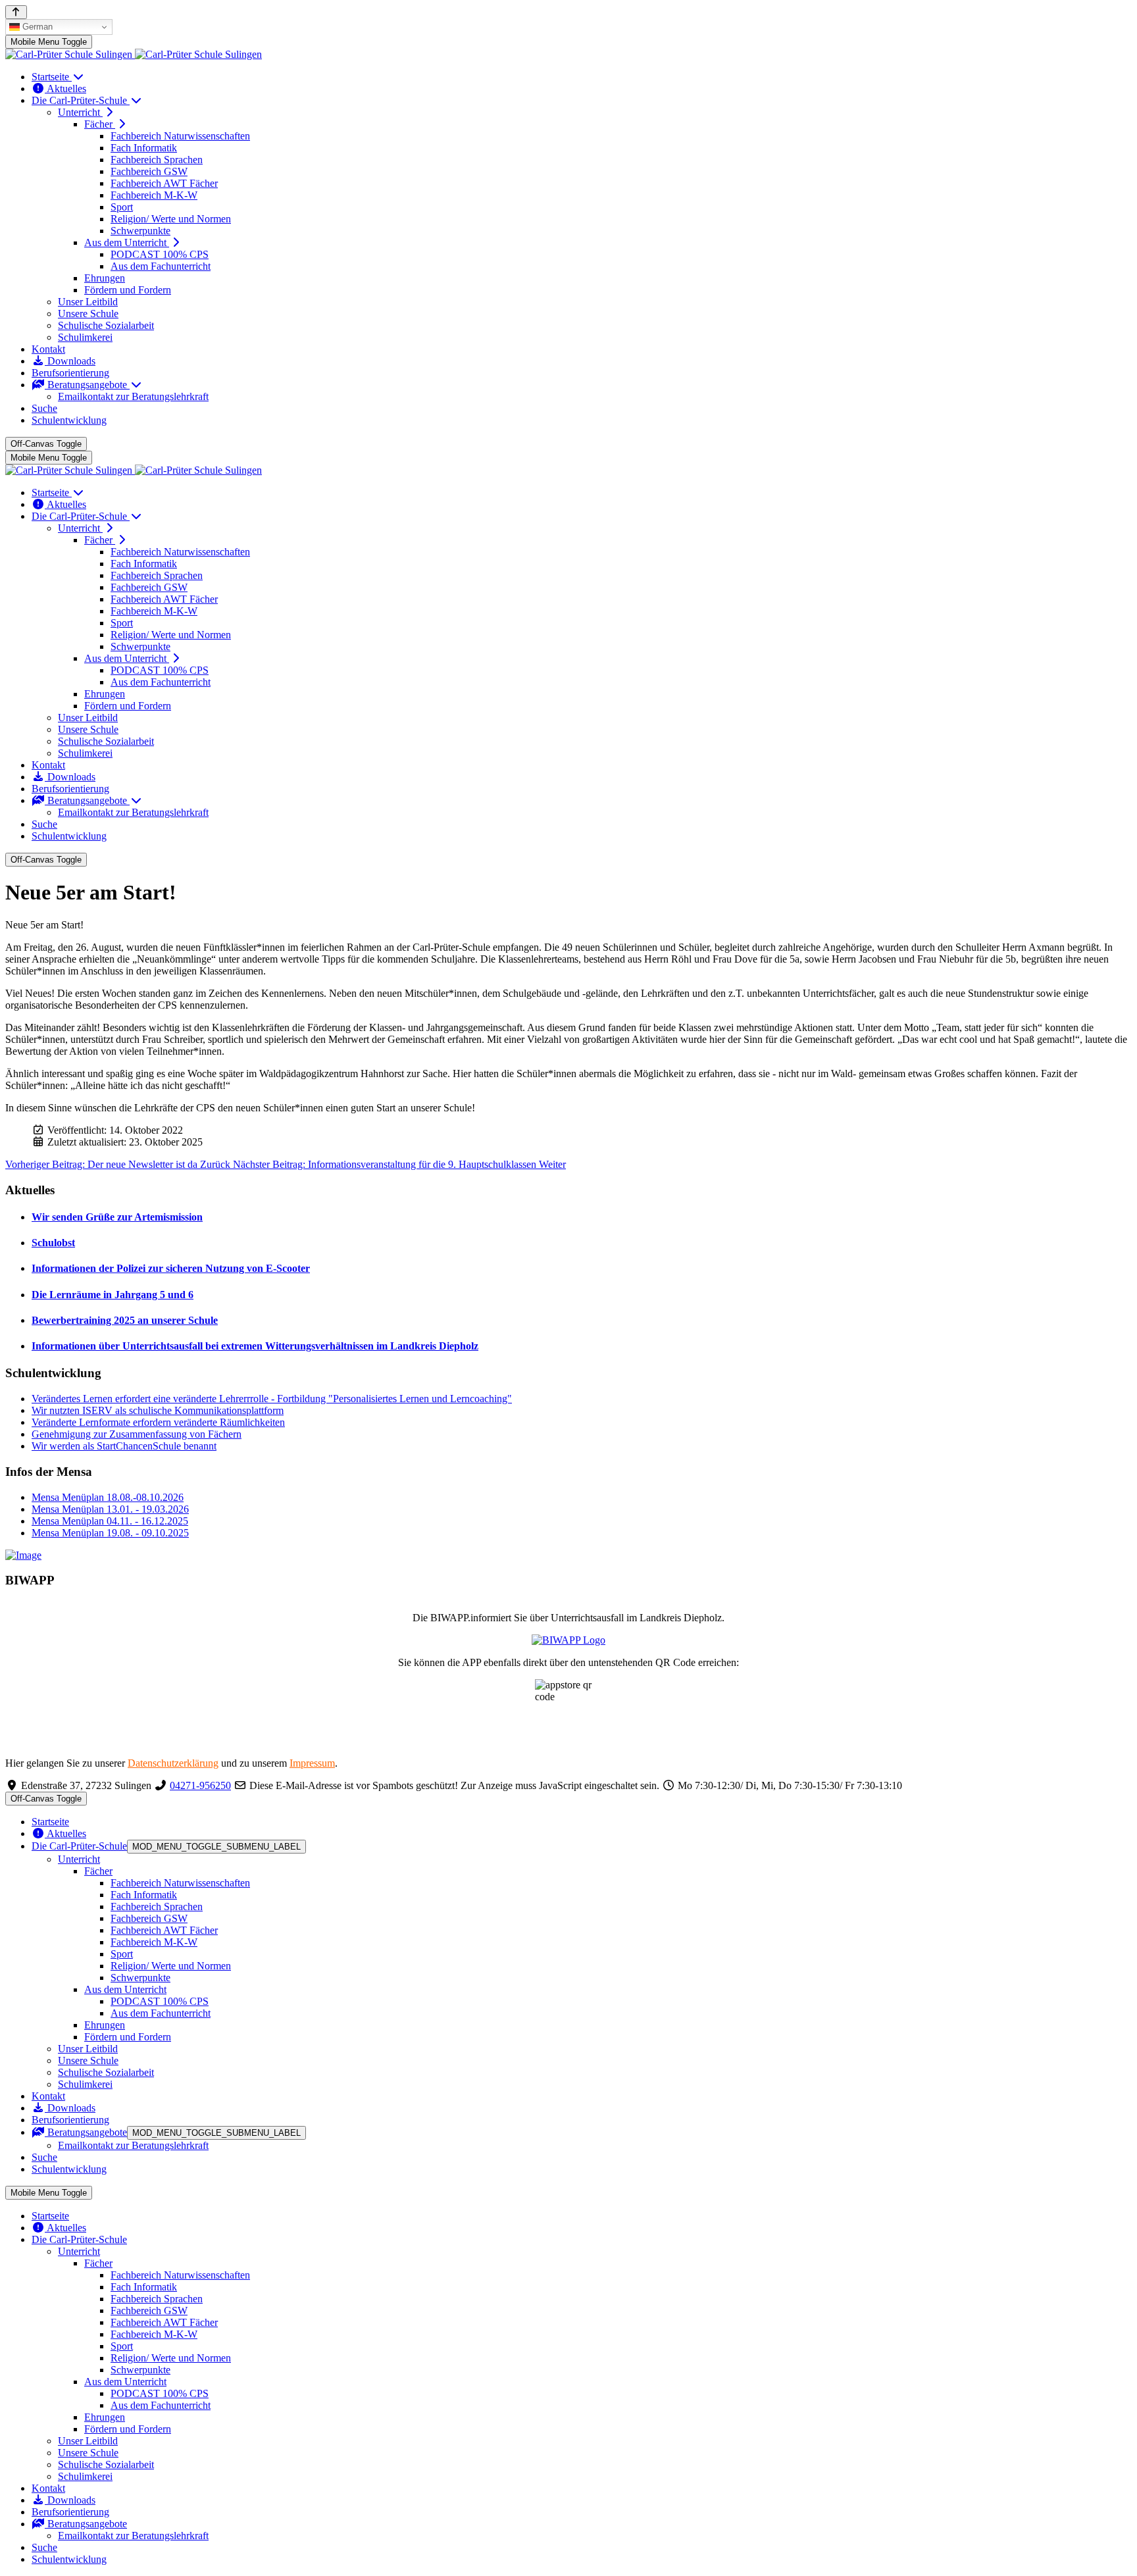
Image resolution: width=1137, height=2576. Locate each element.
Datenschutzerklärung (173, 1763)
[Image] (568, 1555)
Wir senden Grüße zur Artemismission (117, 1217)
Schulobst (53, 1243)
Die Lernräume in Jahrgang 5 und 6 (113, 1295)
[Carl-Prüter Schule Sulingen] (134, 54)
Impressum (312, 1763)
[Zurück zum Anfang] (16, 12)
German (36, 27)
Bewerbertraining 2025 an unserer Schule (125, 1320)
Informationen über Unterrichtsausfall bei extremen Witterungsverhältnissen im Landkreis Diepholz (255, 1346)
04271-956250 (200, 1785)
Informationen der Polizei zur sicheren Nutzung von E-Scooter (171, 1268)
